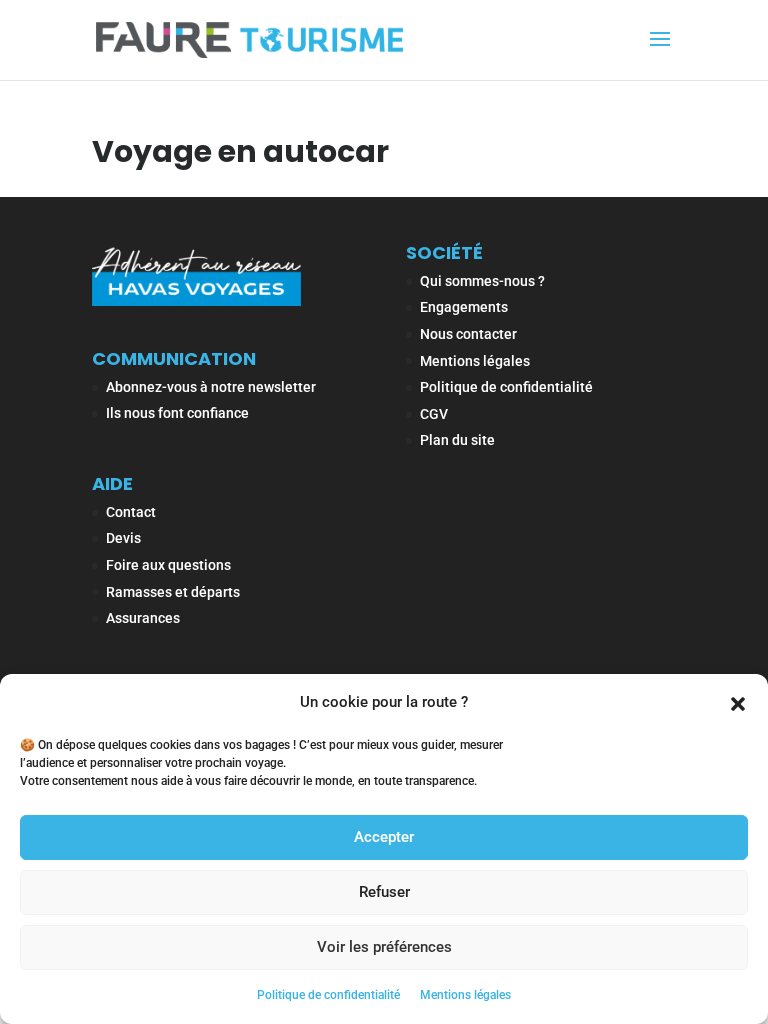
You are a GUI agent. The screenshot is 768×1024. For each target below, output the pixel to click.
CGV (434, 414)
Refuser (384, 892)
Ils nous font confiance (177, 413)
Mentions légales (465, 995)
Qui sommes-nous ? (482, 281)
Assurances (143, 618)
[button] (738, 702)
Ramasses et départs (173, 592)
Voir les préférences (384, 947)
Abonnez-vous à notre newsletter (211, 387)
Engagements (464, 307)
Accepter (384, 837)
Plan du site (457, 440)
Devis (123, 538)
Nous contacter (468, 334)
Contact (131, 512)
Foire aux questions (168, 565)
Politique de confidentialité (328, 995)
